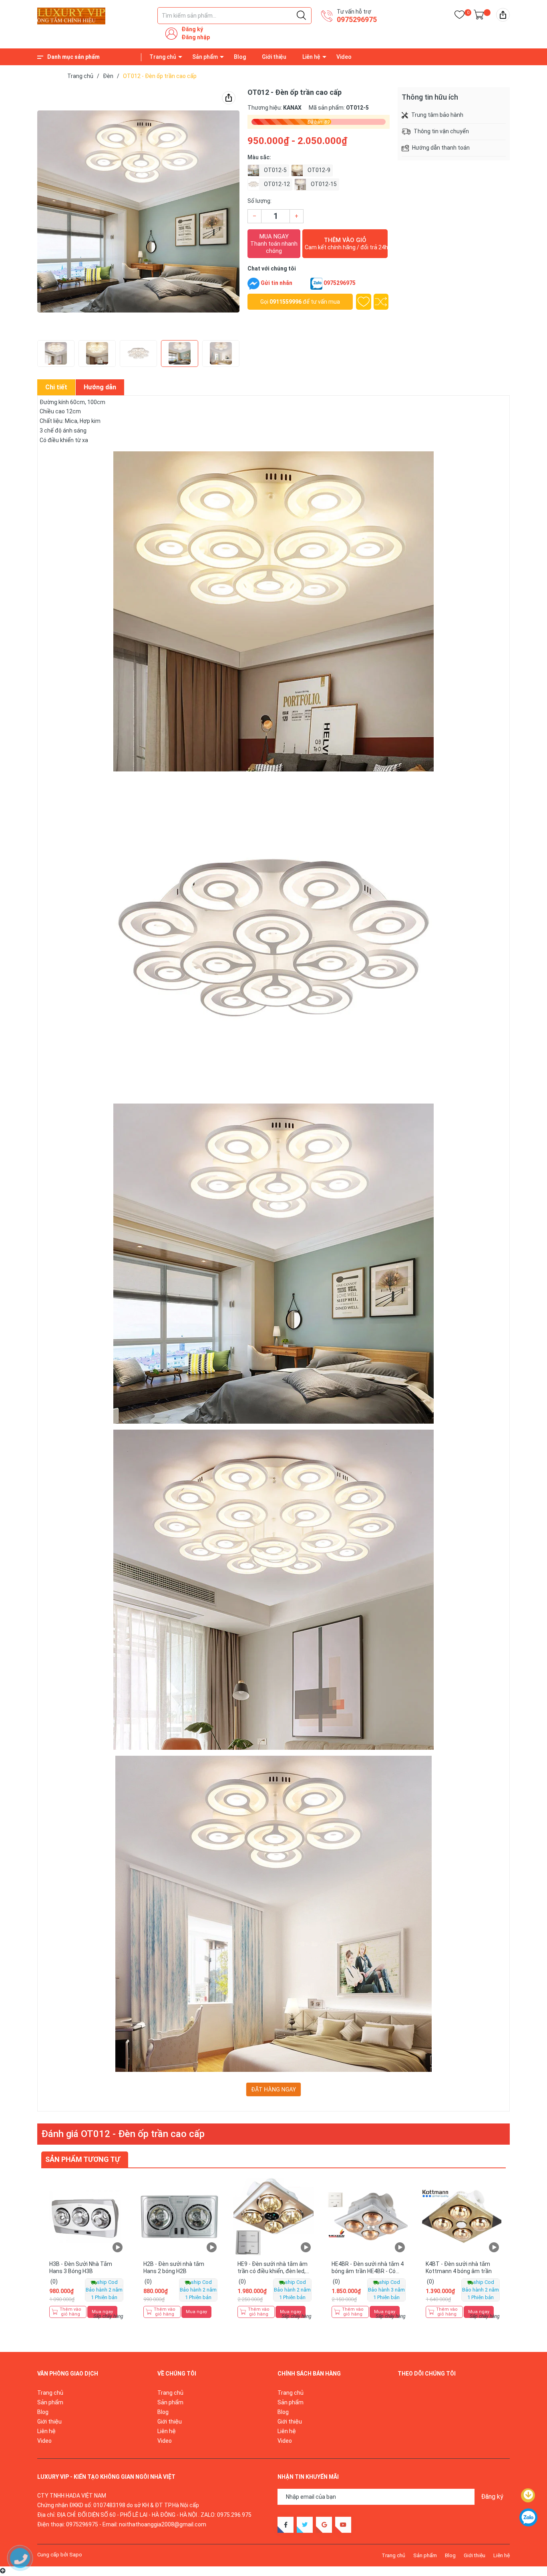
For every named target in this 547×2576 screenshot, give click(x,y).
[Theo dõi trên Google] (324, 2525)
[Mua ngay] (119, 2230)
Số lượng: (259, 201)
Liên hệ (311, 57)
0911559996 (286, 302)
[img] (503, 15)
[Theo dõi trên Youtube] (343, 2525)
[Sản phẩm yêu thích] (460, 16)
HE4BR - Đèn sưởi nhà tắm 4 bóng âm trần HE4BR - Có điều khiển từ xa (368, 2271)
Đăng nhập (196, 37)
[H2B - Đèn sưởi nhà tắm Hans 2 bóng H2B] (179, 2216)
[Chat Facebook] (253, 284)
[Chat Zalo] (316, 284)
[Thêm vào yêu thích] (364, 302)
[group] (138, 212)
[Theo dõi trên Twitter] (305, 2525)
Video (344, 57)
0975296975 (357, 19)
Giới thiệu (274, 57)
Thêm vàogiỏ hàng (70, 2312)
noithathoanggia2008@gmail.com (163, 2524)
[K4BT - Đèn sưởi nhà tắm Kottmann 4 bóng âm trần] (462, 2216)
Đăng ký (192, 29)
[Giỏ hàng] (479, 16)
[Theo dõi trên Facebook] (286, 2525)
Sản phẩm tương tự (83, 2159)
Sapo (76, 2555)
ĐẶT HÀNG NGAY (273, 2089)
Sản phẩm (205, 57)
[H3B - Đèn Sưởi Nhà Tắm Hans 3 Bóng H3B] (85, 2216)
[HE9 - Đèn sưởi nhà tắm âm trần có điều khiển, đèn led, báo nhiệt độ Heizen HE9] (273, 2216)
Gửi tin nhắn (277, 283)
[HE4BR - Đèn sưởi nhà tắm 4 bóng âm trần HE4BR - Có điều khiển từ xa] (368, 2216)
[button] (54, 212)
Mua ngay (274, 243)
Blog (240, 57)
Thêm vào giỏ (346, 243)
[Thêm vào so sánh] (381, 302)
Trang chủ (163, 57)
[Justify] (301, 16)
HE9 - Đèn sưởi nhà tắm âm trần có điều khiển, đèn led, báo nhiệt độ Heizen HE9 (272, 2271)
